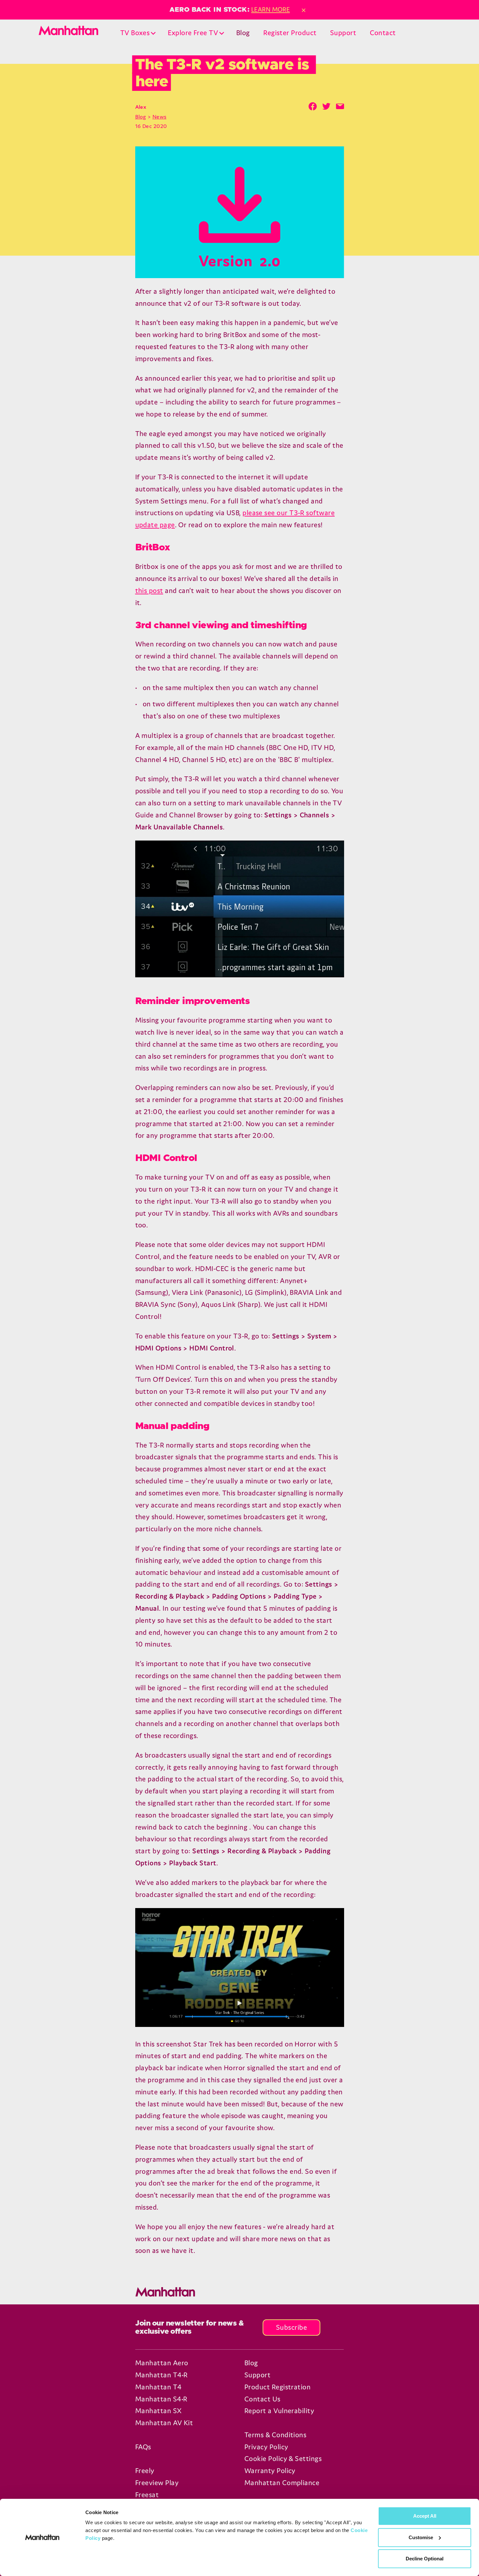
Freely (145, 2471)
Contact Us (262, 2399)
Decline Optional (425, 2559)
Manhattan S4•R (161, 2399)
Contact (383, 33)
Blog (243, 33)
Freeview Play (157, 2483)
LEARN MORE (271, 9)
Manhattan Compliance (282, 2483)
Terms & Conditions (275, 2435)
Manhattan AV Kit (164, 2423)
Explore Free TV (193, 33)
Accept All (425, 2516)
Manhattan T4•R (161, 2375)
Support (343, 33)
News (160, 117)
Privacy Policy (266, 2447)
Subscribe (291, 2327)
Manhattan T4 (159, 2387)
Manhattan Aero (162, 2363)
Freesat (147, 2495)
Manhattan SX (159, 2411)
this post (149, 591)
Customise (421, 2537)
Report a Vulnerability (279, 2411)
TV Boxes (135, 33)
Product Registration (277, 2387)
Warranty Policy (270, 2471)
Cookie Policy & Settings (283, 2459)
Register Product (290, 33)
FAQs (143, 2447)
